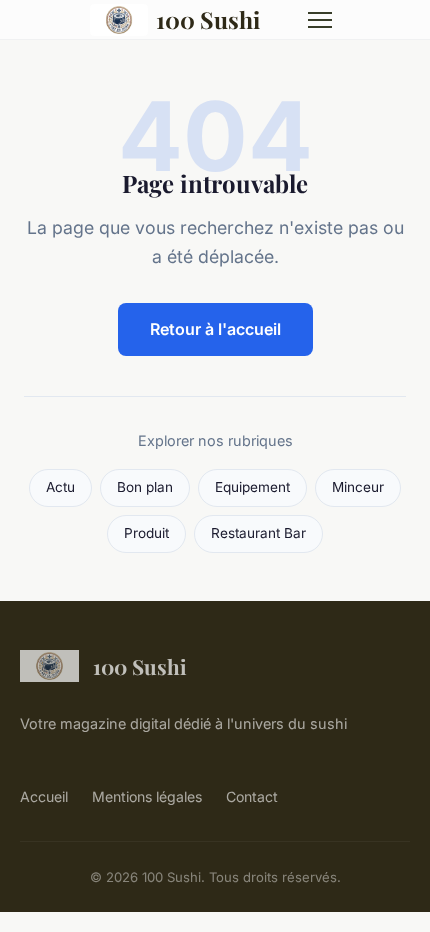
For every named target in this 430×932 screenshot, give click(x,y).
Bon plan (145, 487)
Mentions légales (147, 796)
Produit (146, 533)
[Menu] (320, 20)
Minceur (358, 487)
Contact (252, 796)
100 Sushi (208, 19)
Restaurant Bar (258, 533)
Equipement (252, 487)
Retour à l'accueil (215, 329)
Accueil (44, 796)
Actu (60, 487)
